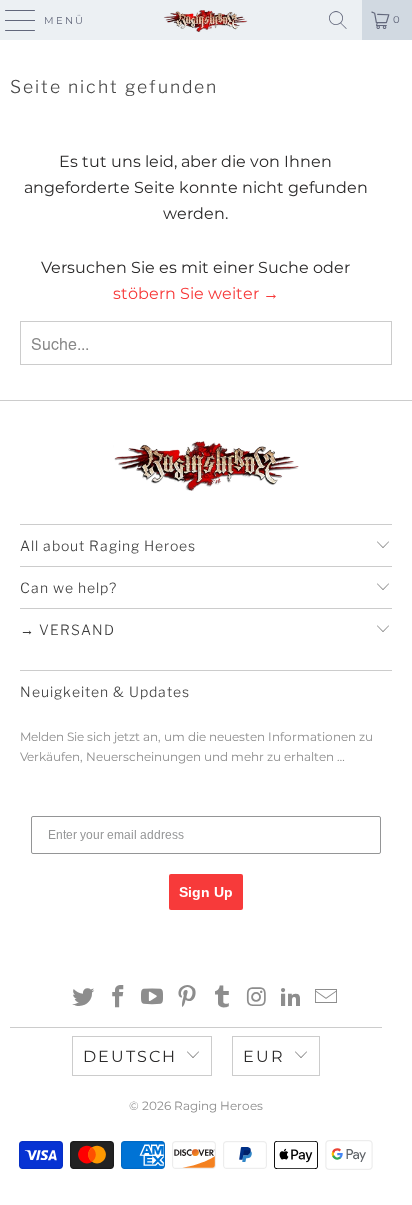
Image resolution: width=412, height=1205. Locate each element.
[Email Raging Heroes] (327, 998)
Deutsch (130, 1056)
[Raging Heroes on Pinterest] (188, 998)
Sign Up (206, 892)
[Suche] (338, 20)
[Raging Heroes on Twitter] (84, 998)
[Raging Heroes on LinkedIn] (292, 998)
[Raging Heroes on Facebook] (118, 998)
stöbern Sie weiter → (196, 293)
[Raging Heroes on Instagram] (257, 998)
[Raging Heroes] (206, 20)
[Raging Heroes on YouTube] (153, 998)
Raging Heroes (218, 1105)
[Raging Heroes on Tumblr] (222, 998)
